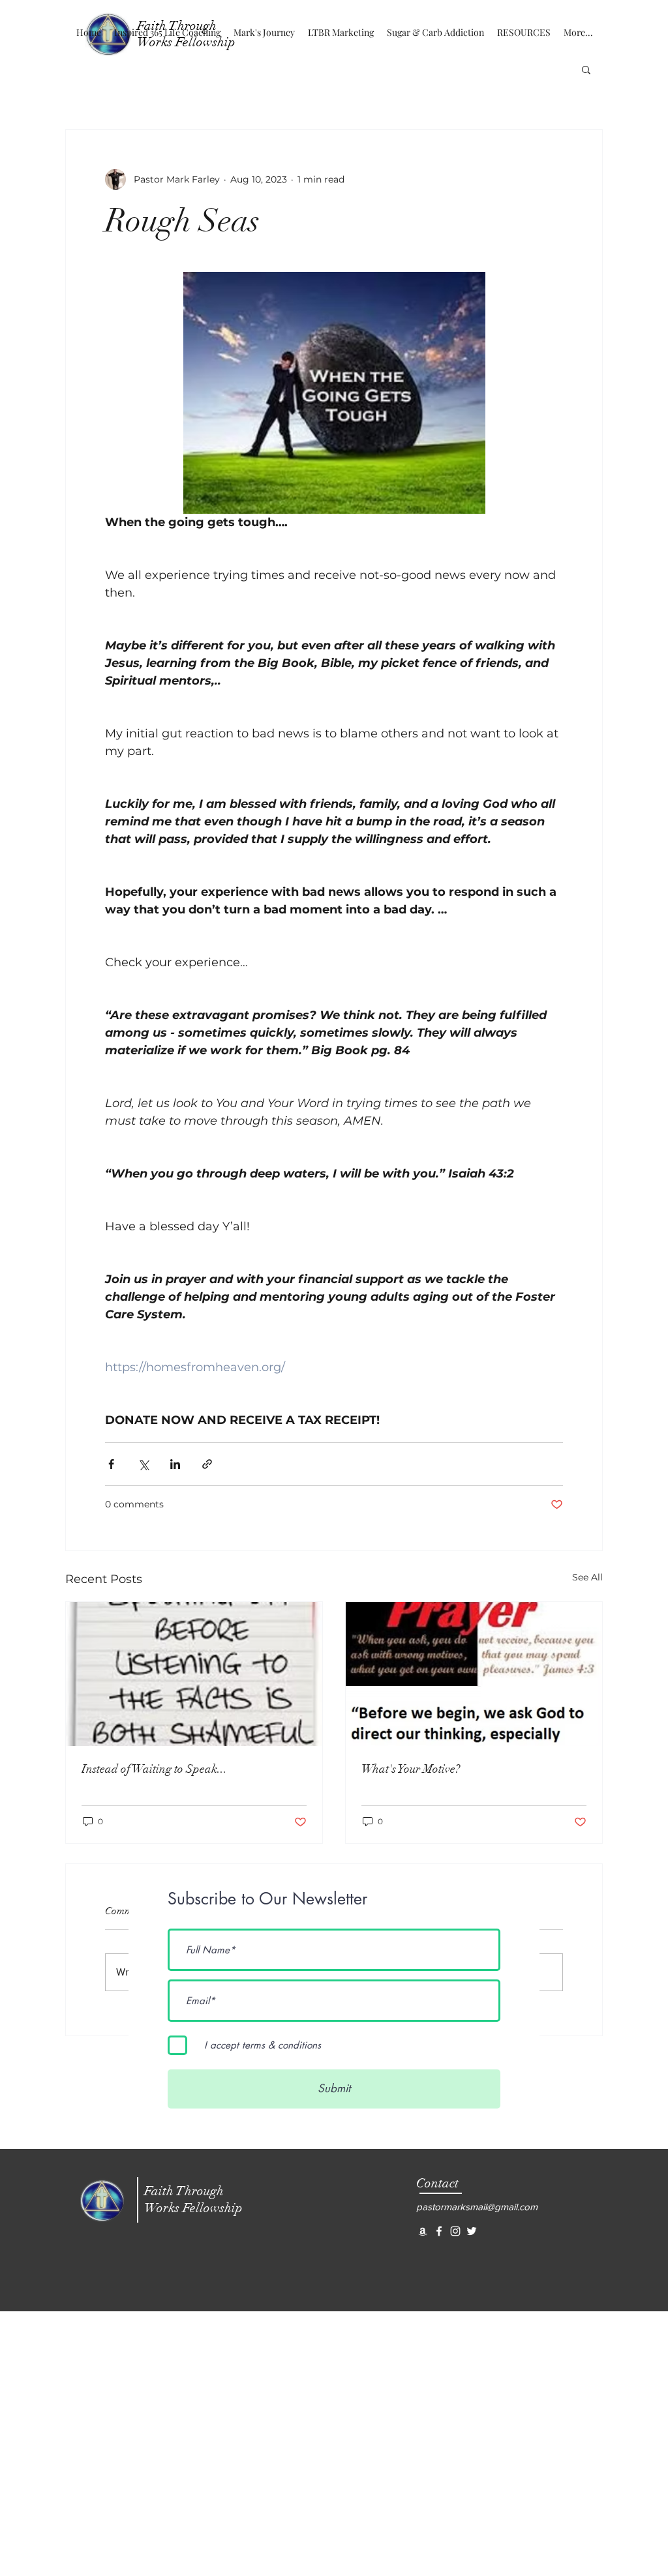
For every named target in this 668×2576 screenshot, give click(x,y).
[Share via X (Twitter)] (143, 1464)
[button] (586, 69)
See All (587, 1577)
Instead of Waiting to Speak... (154, 1769)
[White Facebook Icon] (439, 2231)
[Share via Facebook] (111, 1464)
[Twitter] (472, 2231)
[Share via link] (207, 1464)
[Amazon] (423, 2231)
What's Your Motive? (411, 1769)
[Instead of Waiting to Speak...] (194, 1674)
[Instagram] (455, 2231)
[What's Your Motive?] (474, 1674)
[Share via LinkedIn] (175, 1464)
